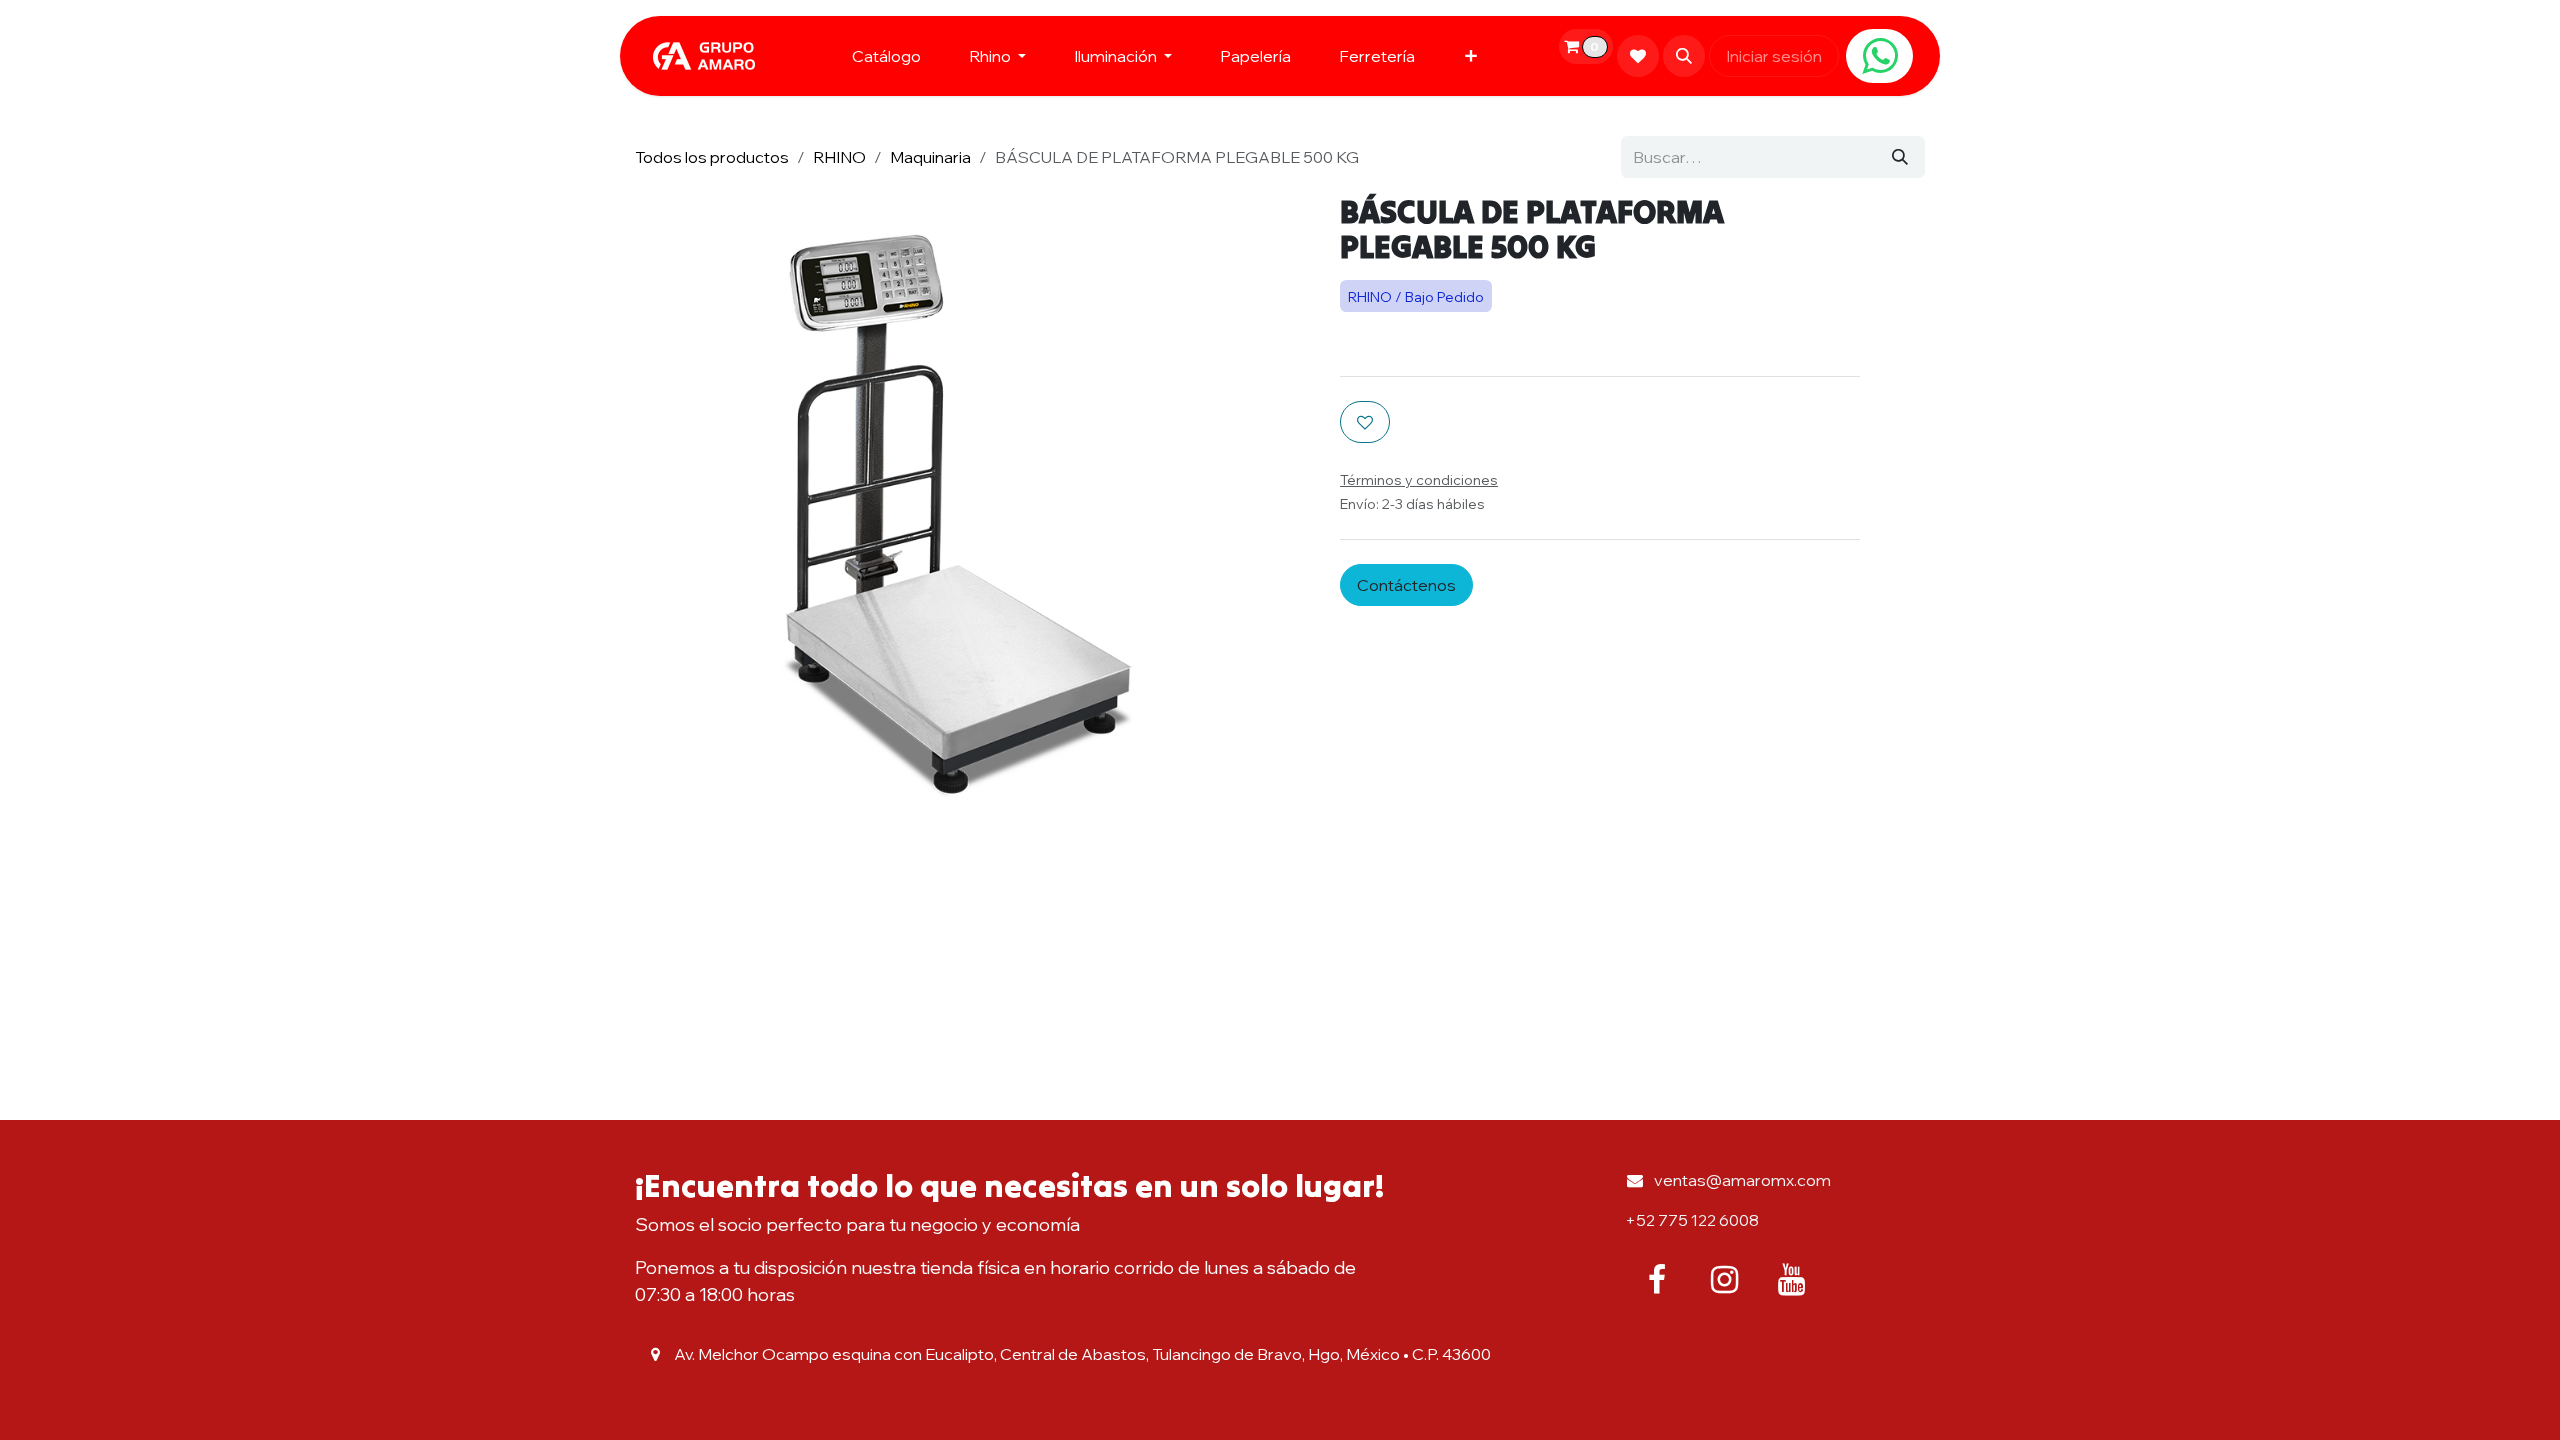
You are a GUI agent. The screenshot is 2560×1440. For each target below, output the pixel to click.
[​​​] (1879, 56)
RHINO (839, 157)
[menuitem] (886, 56)
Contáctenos (1406, 585)
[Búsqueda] (1900, 157)
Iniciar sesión (1774, 56)
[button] (1684, 56)
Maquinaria (930, 157)
